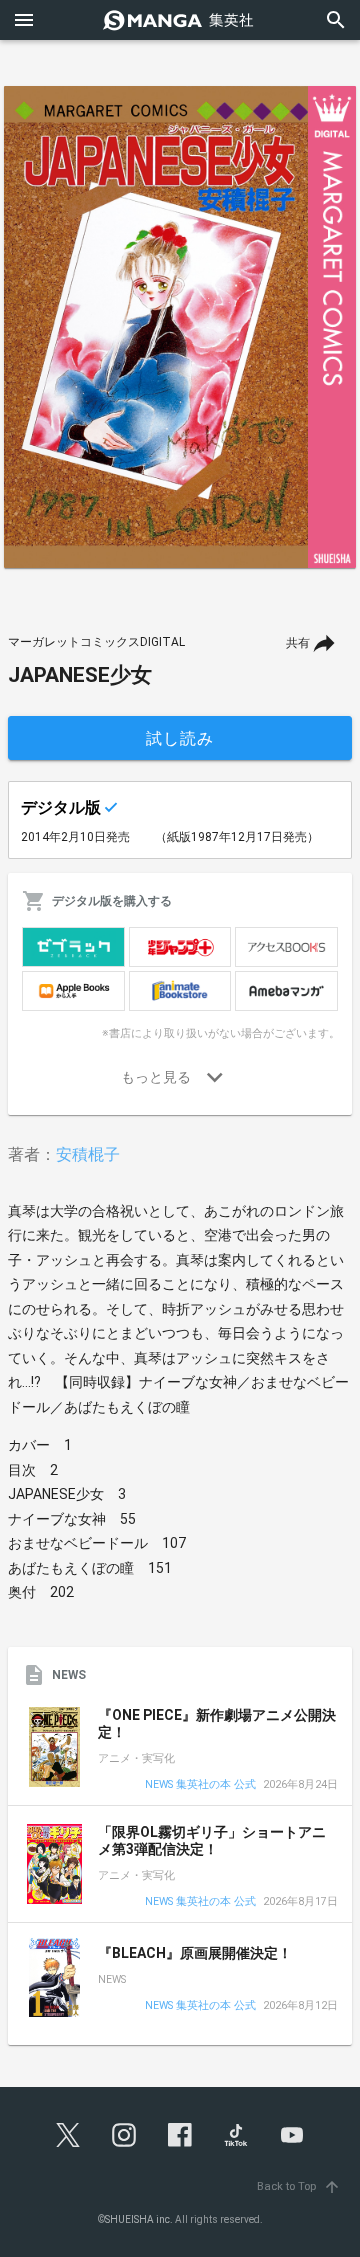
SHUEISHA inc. (139, 2219)
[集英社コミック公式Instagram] (124, 2135)
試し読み (180, 738)
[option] (180, 327)
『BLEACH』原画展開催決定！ (195, 1953)
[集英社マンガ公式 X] (68, 2135)
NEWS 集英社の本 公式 (200, 1785)
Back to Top (299, 2186)
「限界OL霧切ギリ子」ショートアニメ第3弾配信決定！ (212, 1841)
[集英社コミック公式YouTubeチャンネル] (292, 2135)
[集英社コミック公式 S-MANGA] (180, 20)
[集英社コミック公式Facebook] (180, 2135)
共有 (298, 643)
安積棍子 (88, 1154)
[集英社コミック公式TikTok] (236, 2135)
